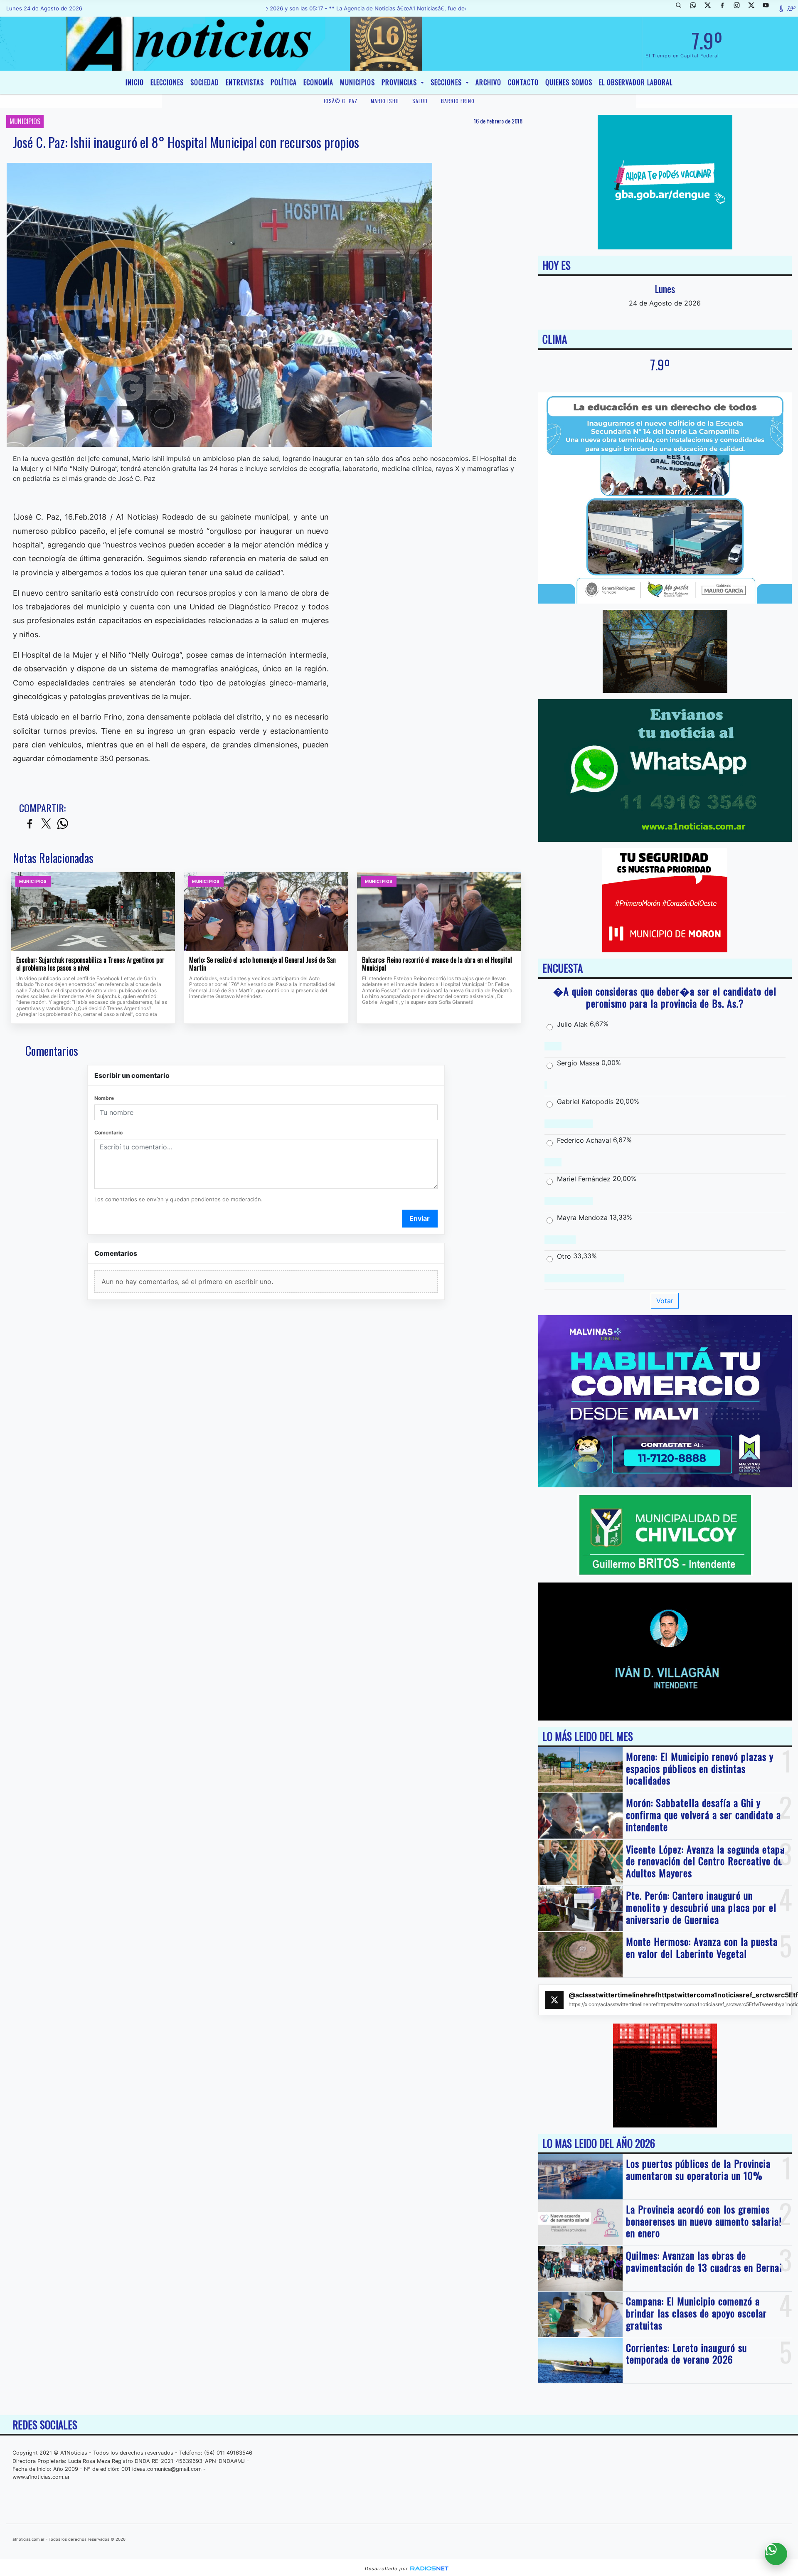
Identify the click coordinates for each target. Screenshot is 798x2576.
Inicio (135, 82)
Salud (420, 101)
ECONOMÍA (318, 82)
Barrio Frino (458, 101)
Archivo (488, 82)
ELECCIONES (167, 82)
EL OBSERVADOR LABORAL (636, 82)
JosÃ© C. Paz (340, 101)
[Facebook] (725, 8)
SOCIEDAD (205, 82)
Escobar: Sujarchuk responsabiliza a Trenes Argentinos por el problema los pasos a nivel (90, 964)
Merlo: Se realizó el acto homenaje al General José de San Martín (262, 964)
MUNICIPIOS (357, 82)
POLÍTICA (284, 82)
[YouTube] (769, 8)
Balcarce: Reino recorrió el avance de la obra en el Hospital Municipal (437, 964)
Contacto (523, 82)
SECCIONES (447, 82)
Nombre (104, 1098)
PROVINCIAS (400, 82)
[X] (711, 8)
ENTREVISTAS (245, 82)
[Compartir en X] (46, 824)
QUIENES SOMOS (569, 82)
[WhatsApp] (696, 8)
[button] (682, 8)
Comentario (108, 1133)
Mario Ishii (385, 101)
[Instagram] (740, 8)
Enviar (420, 1218)
